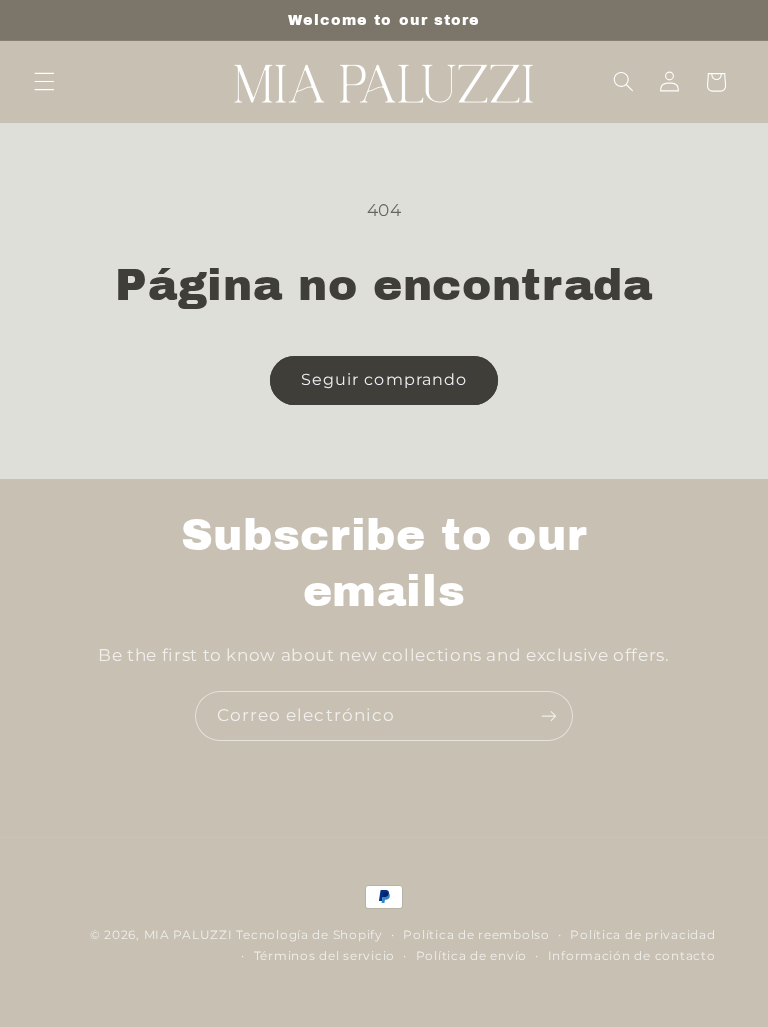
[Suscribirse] (549, 715)
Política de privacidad (642, 935)
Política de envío (472, 956)
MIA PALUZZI (188, 935)
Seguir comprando (384, 379)
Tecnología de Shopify (309, 935)
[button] (44, 82)
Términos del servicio (324, 956)
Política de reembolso (476, 935)
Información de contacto (632, 956)
